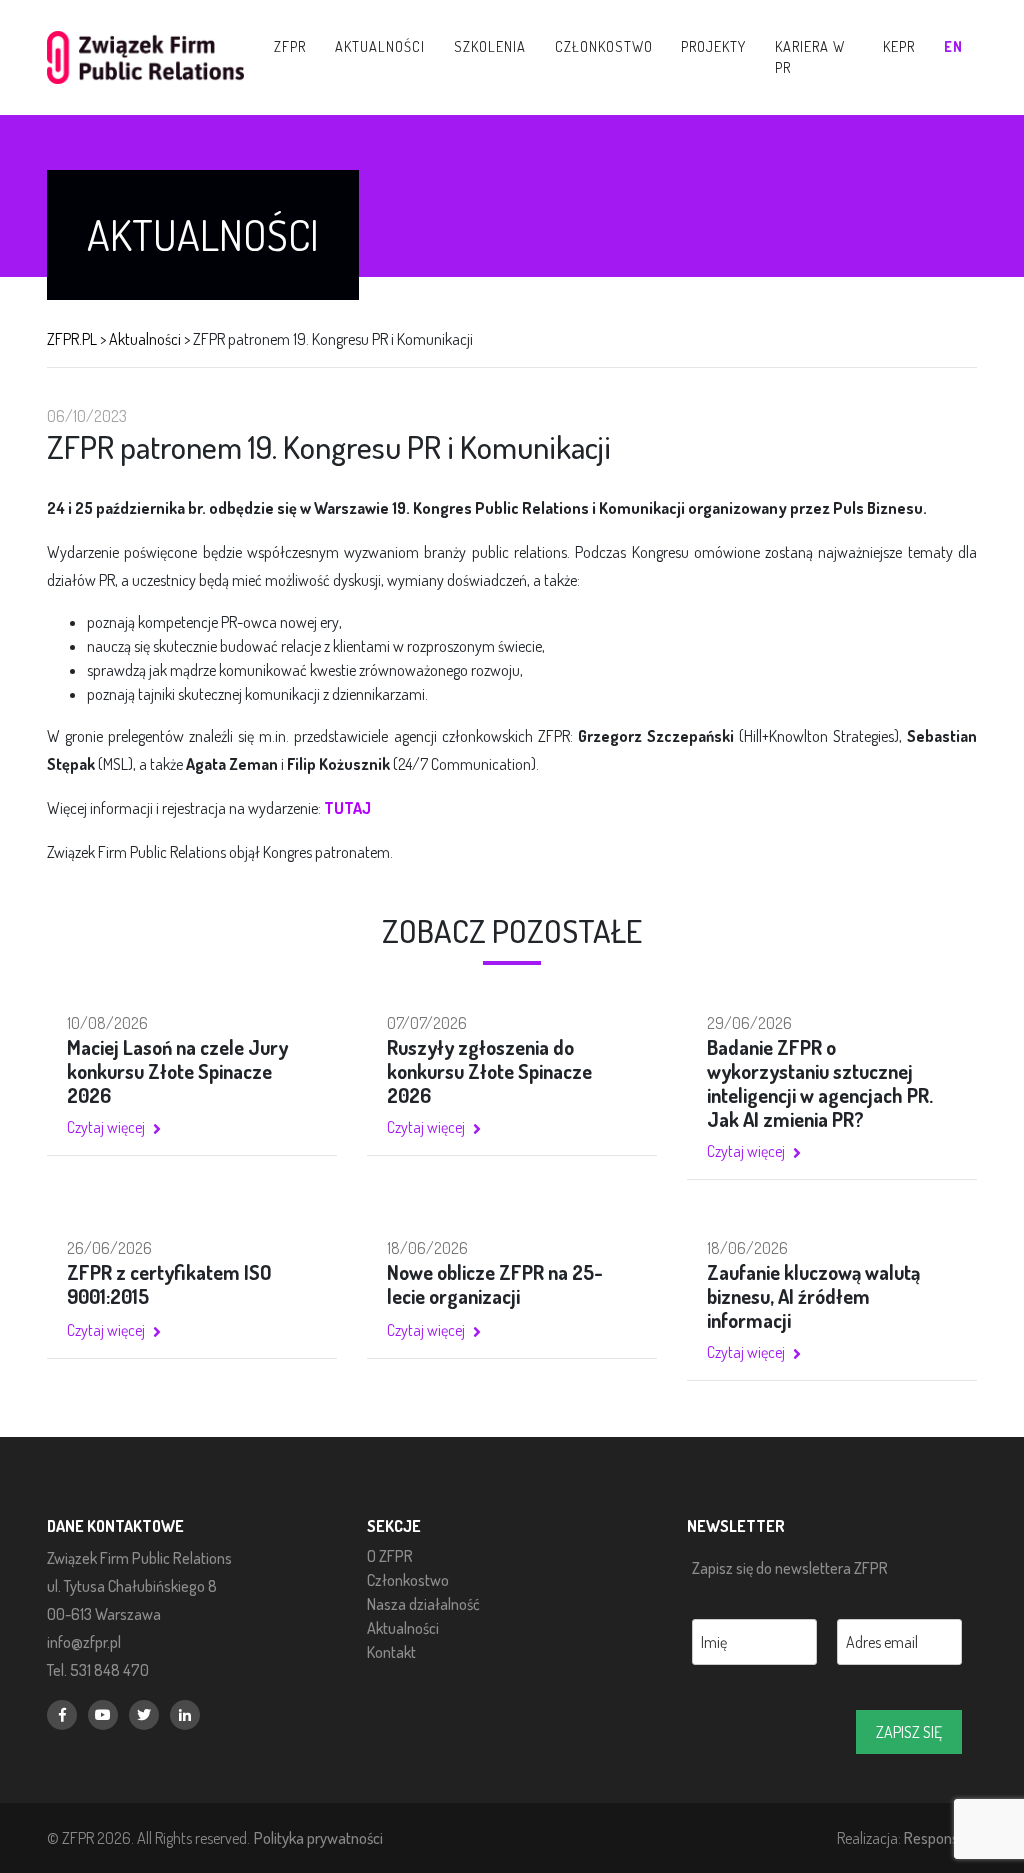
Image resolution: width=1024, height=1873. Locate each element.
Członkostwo (408, 1580)
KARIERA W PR (810, 57)
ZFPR (290, 46)
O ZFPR (390, 1556)
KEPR (899, 46)
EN (953, 46)
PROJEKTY (713, 46)
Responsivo (940, 1837)
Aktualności (403, 1628)
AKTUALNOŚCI (380, 46)
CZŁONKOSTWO (604, 46)
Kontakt (391, 1652)
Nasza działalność (423, 1604)
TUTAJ (347, 808)
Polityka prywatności (318, 1837)
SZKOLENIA (490, 46)
